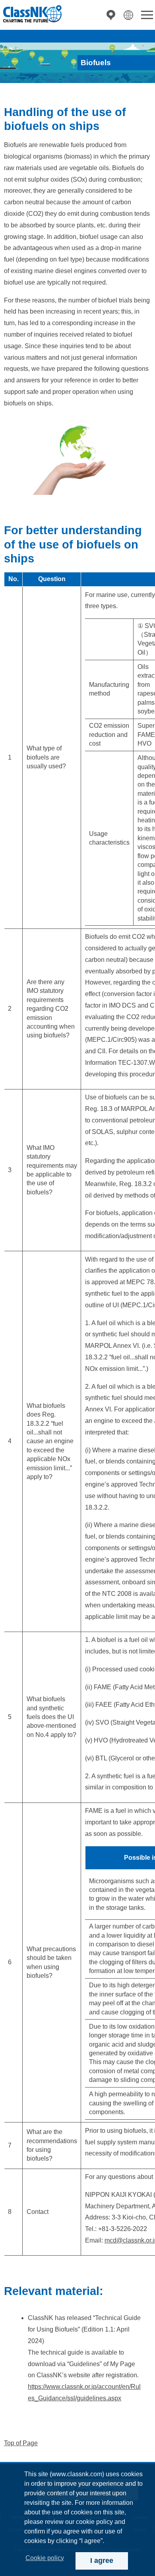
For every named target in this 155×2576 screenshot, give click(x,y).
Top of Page (21, 2443)
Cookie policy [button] (45, 2558)
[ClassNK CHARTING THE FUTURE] (32, 14)
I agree (102, 2560)
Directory (111, 15)
